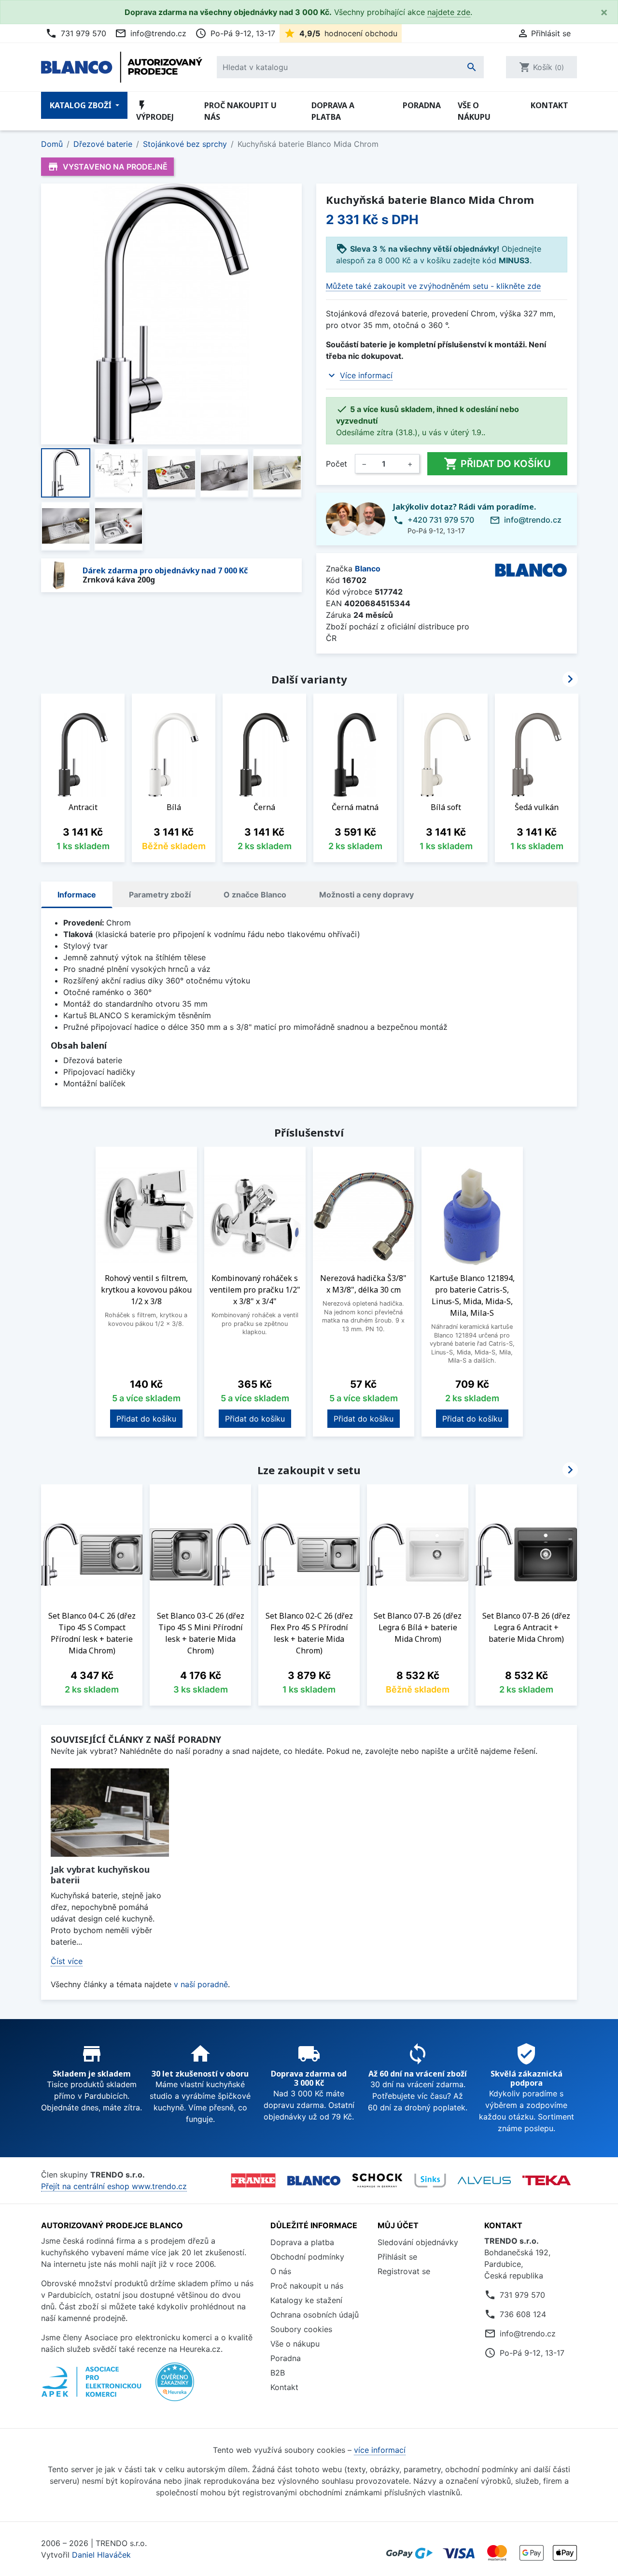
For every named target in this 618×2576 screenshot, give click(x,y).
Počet (337, 464)
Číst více (67, 1961)
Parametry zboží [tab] (160, 895)
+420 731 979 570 (441, 520)
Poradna (422, 105)
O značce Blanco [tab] (255, 895)
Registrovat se (404, 2271)
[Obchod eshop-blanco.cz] (314, 2180)
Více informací (366, 375)
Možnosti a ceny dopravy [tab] (366, 895)
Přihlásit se (397, 2257)
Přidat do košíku (497, 464)
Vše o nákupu (474, 111)
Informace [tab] (77, 895)
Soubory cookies (301, 2329)
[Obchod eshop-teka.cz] (547, 2181)
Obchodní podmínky (307, 2257)
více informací (380, 2450)
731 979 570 (76, 33)
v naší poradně (201, 1984)
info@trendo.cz (151, 33)
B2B (278, 2373)
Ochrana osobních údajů (315, 2315)
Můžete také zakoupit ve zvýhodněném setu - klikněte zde (433, 286)
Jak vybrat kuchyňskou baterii (100, 1875)
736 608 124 (523, 2314)
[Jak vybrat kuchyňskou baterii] (110, 1813)
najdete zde (449, 12)
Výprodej (155, 111)
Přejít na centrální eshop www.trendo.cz (114, 2186)
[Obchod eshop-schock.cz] (377, 2180)
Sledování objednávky (418, 2242)
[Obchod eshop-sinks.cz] (430, 2180)
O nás (281, 2271)
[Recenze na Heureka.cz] (175, 2387)
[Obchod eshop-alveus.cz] (484, 2180)
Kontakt (549, 105)
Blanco (368, 569)
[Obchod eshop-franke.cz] (253, 2180)
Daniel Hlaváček (101, 2555)
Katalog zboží (82, 105)
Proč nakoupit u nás (240, 111)
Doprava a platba (333, 111)
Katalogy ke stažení (306, 2300)
